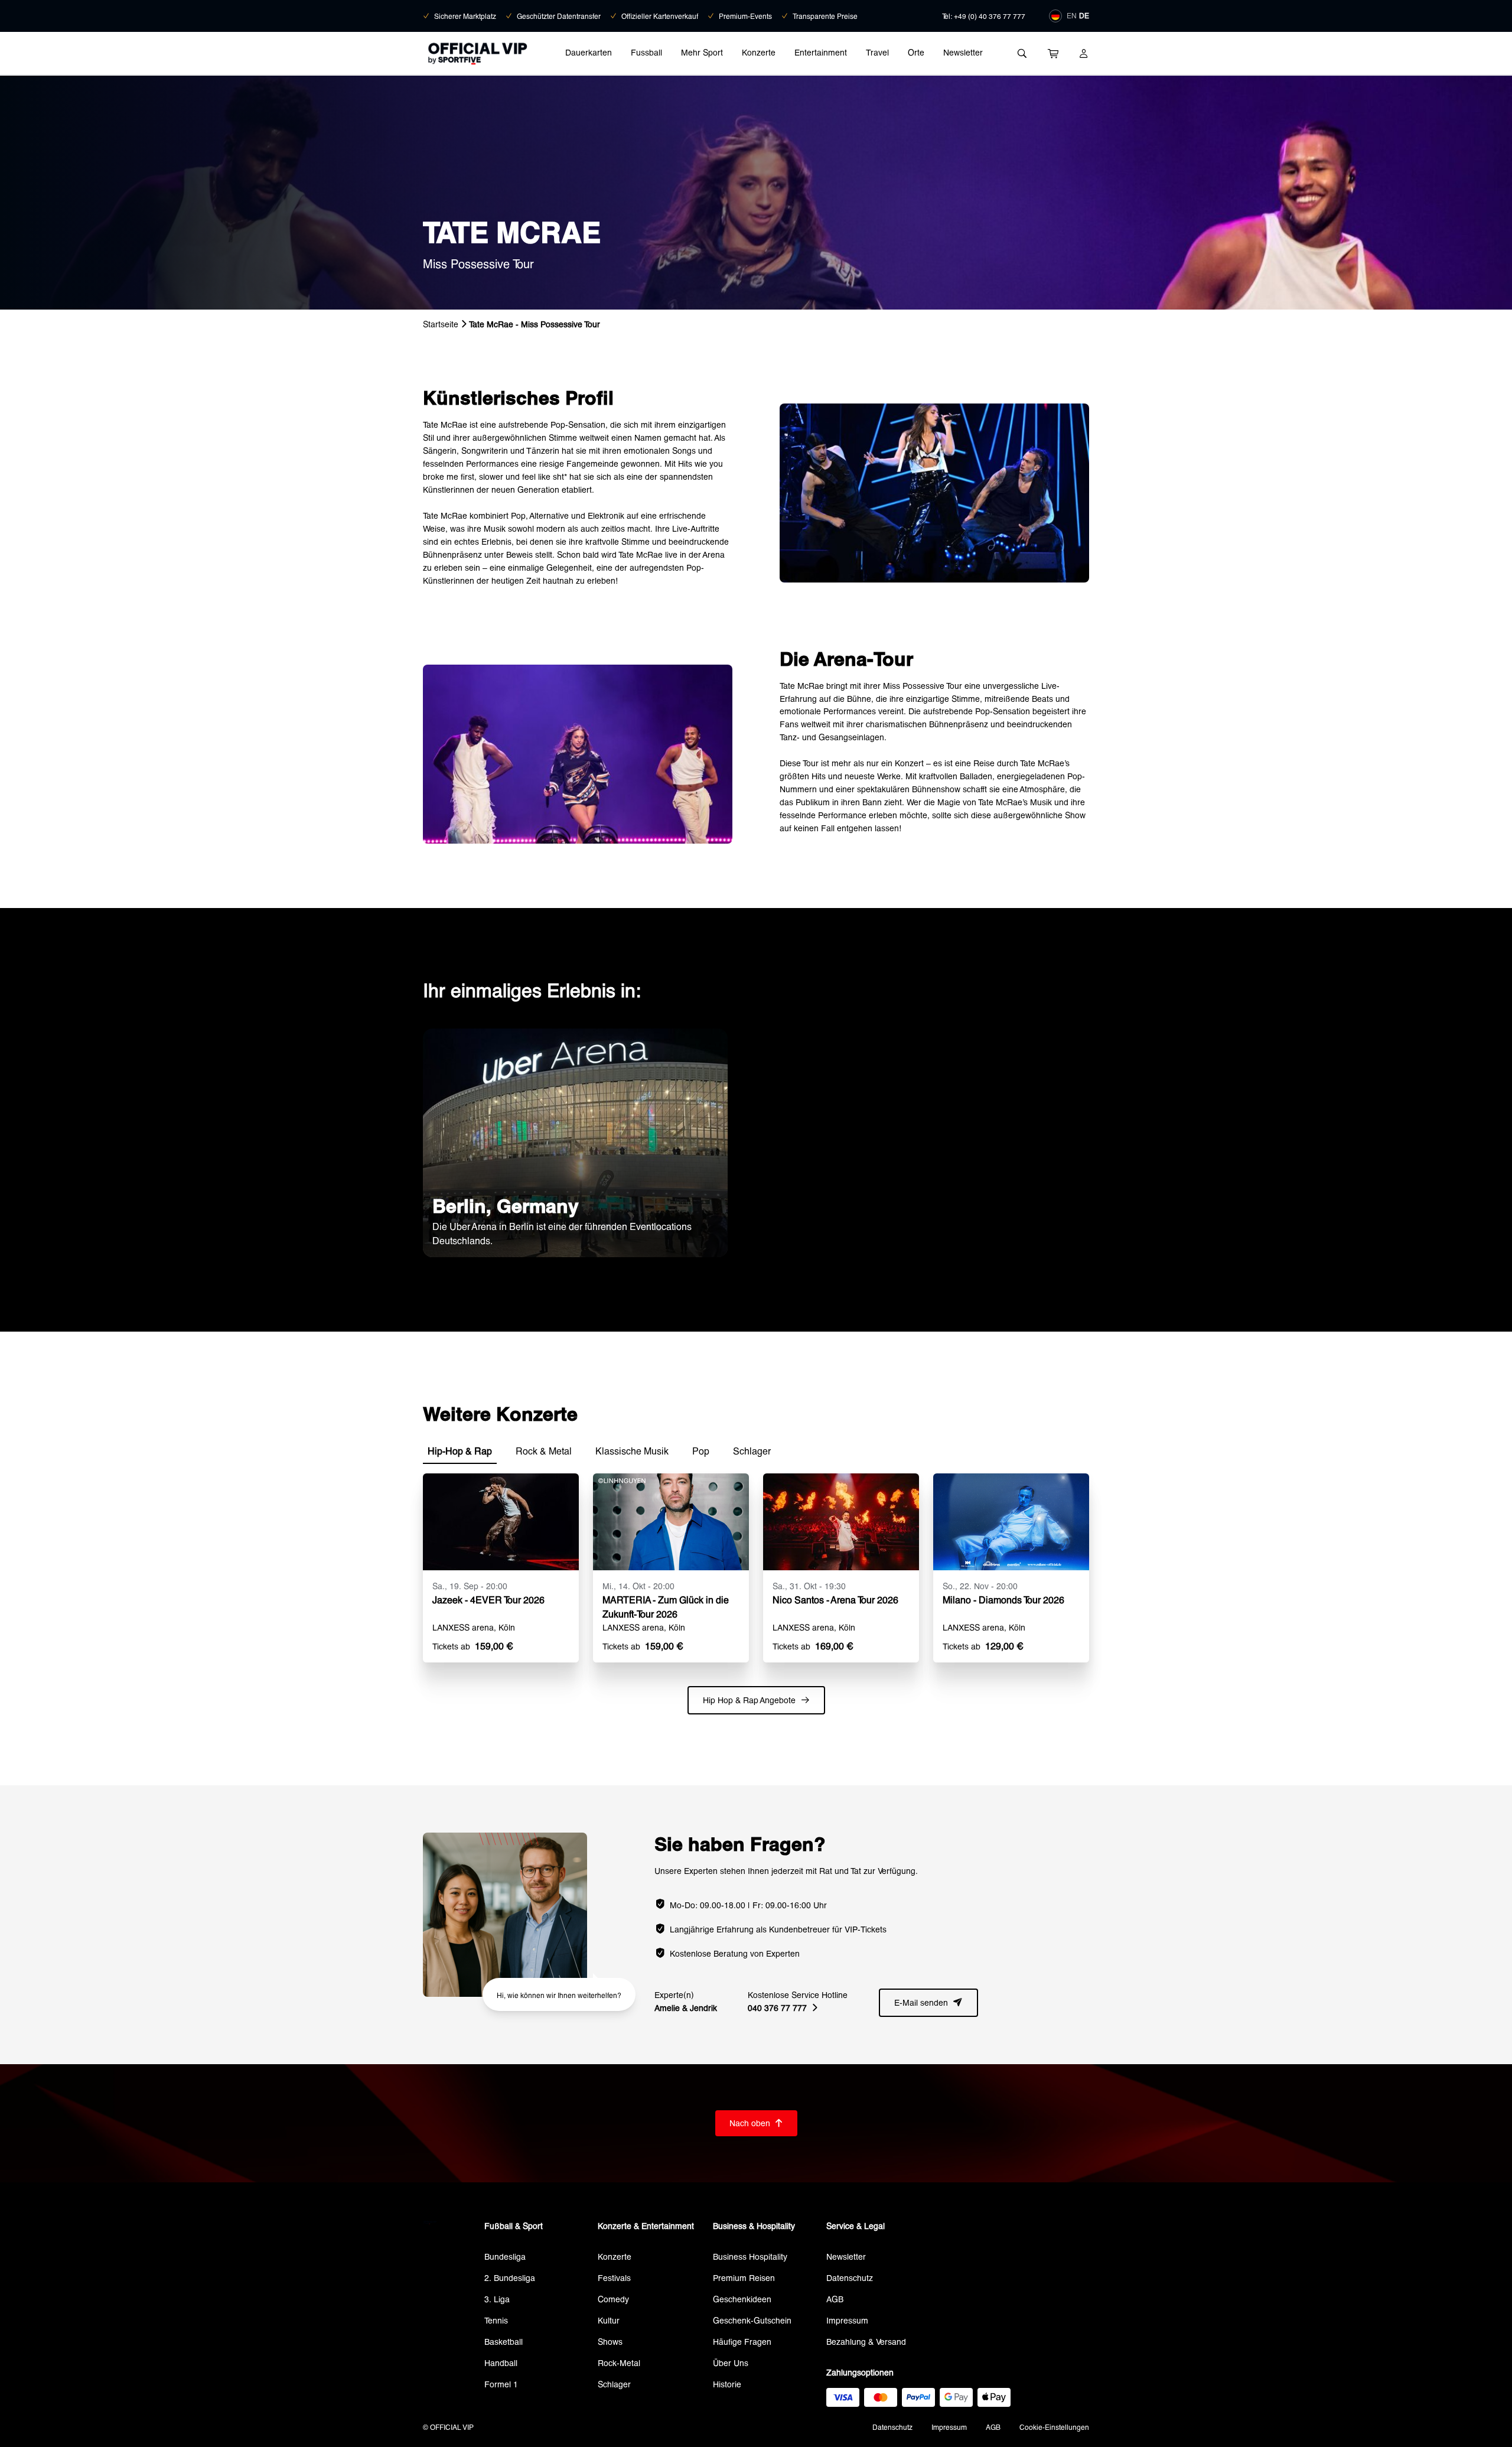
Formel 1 (501, 2384)
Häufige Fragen (742, 2342)
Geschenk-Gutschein (752, 2320)
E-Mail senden (928, 2002)
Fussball (646, 52)
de (1084, 15)
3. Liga (497, 2299)
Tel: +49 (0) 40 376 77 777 (984, 16)
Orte (916, 52)
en (1072, 15)
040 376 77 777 (783, 2008)
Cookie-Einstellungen (1054, 2427)
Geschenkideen (742, 2299)
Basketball (504, 2342)
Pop (701, 1451)
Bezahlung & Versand (866, 2342)
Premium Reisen (744, 2278)
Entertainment (821, 52)
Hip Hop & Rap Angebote (756, 1700)
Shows (610, 2342)
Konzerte (759, 52)
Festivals (614, 2278)
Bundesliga (505, 2256)
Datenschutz (850, 2278)
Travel (877, 52)
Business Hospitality (750, 2256)
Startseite (441, 324)
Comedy (613, 2299)
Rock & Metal (544, 1451)
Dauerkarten (589, 52)
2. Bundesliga (510, 2278)
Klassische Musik (632, 1451)
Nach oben (756, 2123)
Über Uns (731, 2363)
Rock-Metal (619, 2363)
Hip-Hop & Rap (460, 1451)
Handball (501, 2363)
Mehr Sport (702, 52)
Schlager (752, 1451)
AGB (835, 2299)
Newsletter (963, 52)
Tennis (496, 2320)
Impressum (847, 2320)
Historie (727, 2384)
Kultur (609, 2320)
